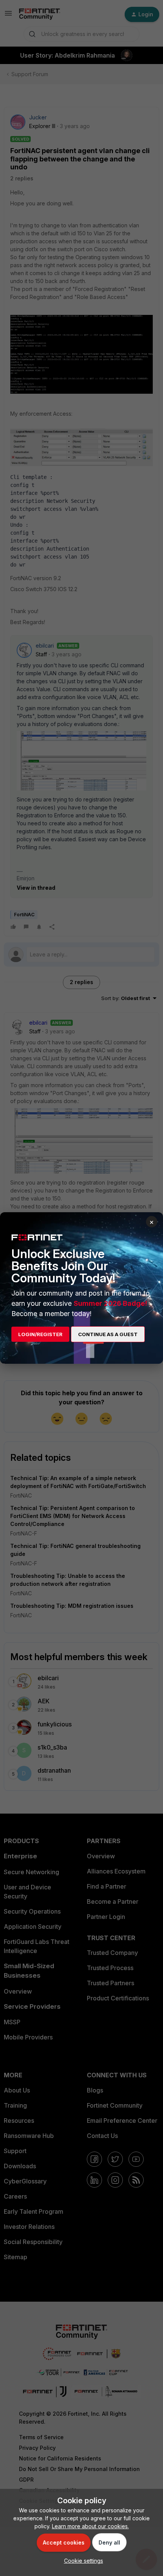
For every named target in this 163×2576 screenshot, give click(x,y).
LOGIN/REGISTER (40, 1334)
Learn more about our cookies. (90, 2526)
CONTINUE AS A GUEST (108, 1334)
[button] (82, 2561)
